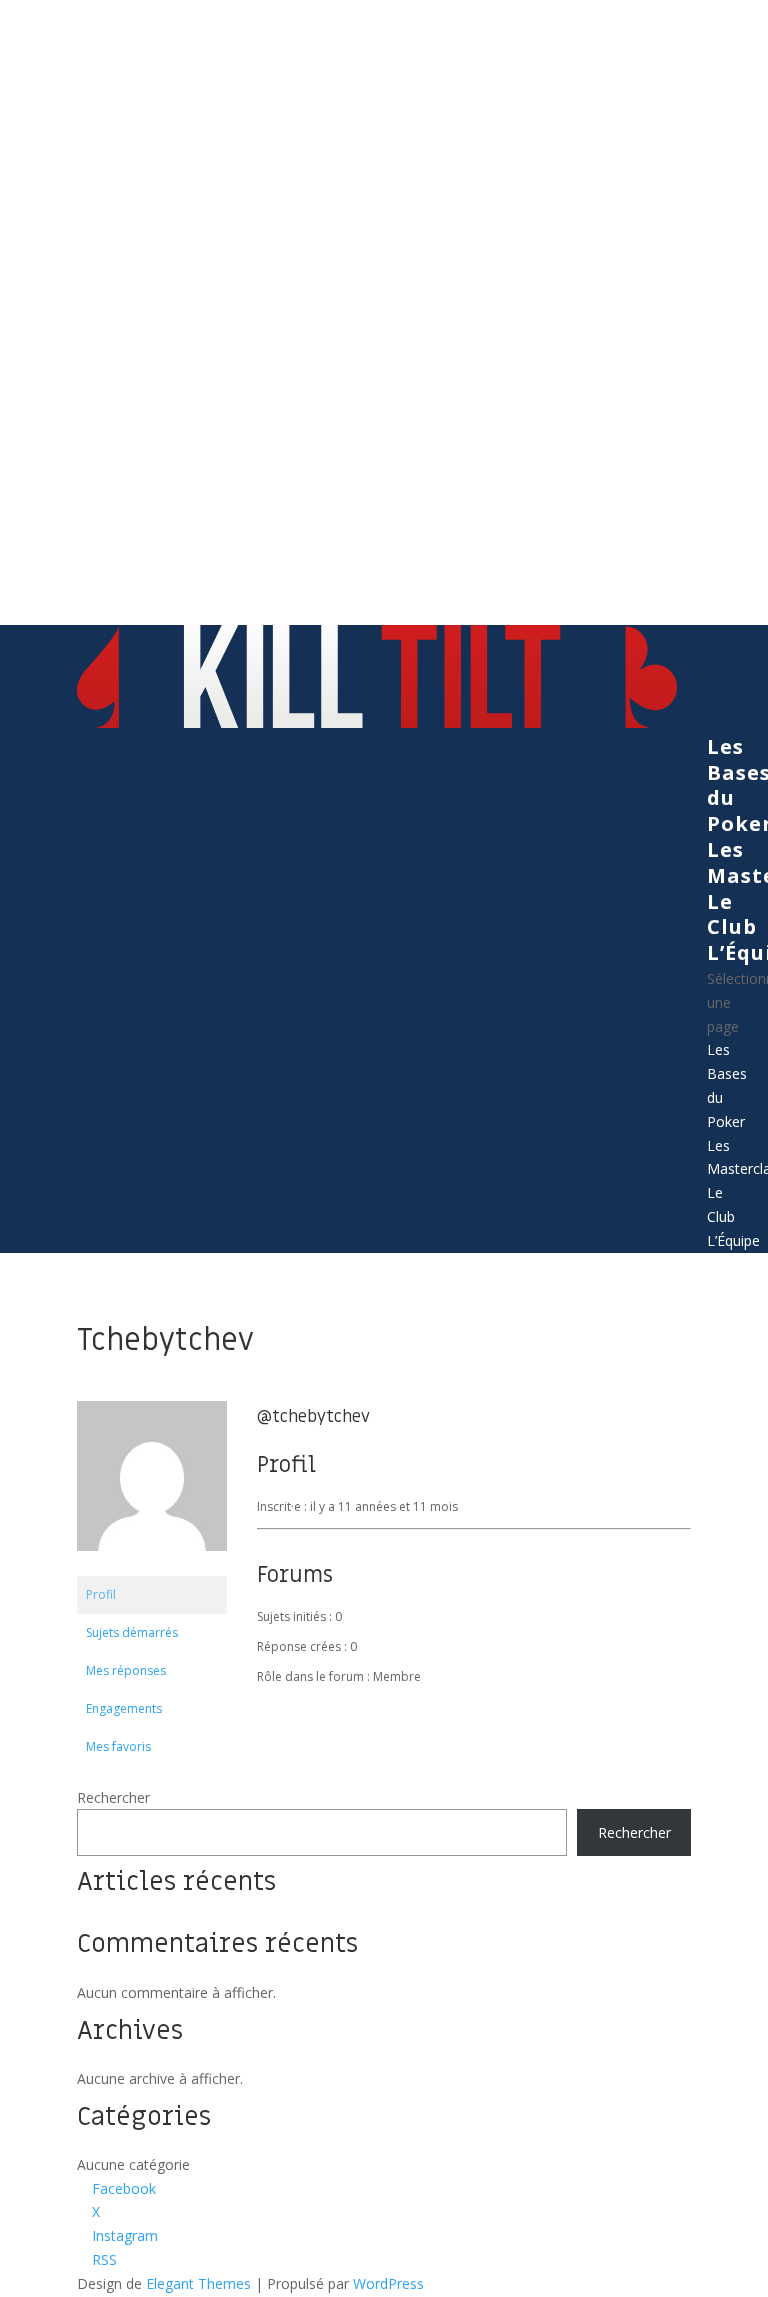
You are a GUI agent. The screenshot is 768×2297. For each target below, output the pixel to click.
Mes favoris (118, 1746)
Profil (101, 1594)
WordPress (388, 2283)
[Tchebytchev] (152, 1566)
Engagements (124, 1708)
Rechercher (113, 1797)
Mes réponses (126, 1670)
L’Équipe (733, 1240)
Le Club (732, 914)
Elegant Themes (198, 2283)
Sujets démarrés (132, 1632)
